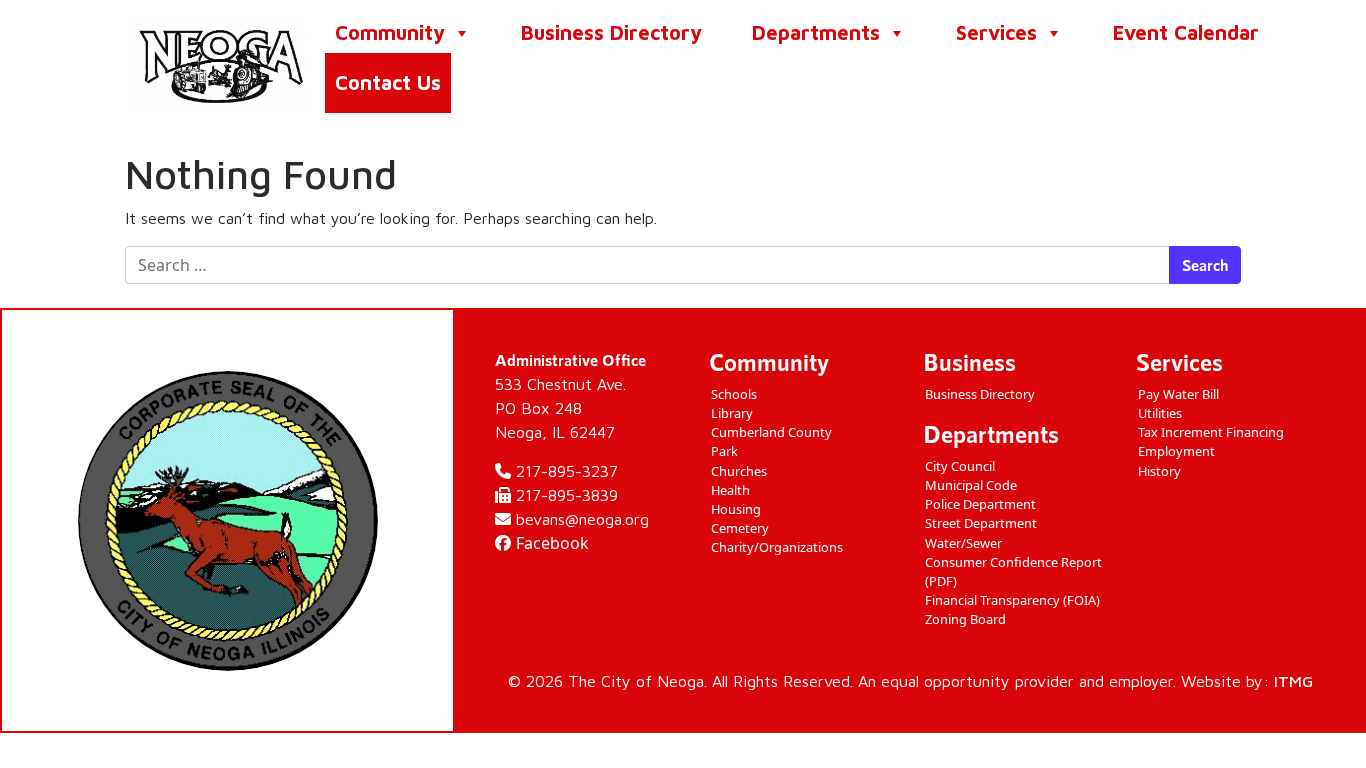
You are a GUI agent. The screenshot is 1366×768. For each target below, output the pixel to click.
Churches (739, 471)
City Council (960, 466)
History (1159, 471)
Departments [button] (816, 32)
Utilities (1160, 413)
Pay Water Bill (1178, 394)
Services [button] (996, 32)
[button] (461, 33)
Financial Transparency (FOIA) (1012, 600)
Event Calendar (1186, 32)
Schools (734, 394)
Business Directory (611, 32)
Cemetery (740, 528)
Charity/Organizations (777, 547)
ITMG (1293, 681)
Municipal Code (971, 485)
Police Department (980, 504)
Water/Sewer (963, 543)
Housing (736, 509)
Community (390, 32)
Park (724, 451)
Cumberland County (771, 432)
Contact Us (388, 82)
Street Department (981, 523)
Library (732, 413)
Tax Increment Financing (1211, 432)
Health (730, 490)
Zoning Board (965, 619)
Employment (1176, 451)
